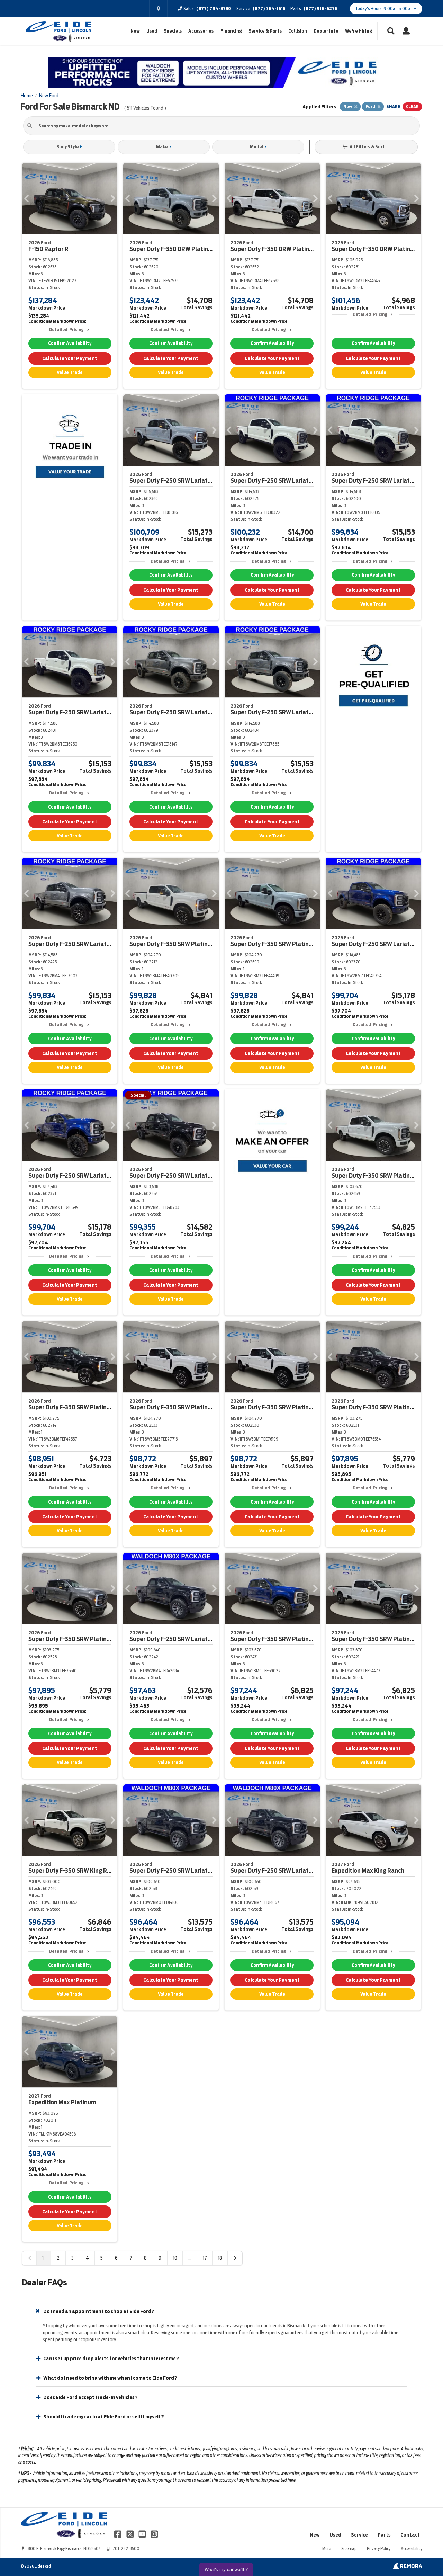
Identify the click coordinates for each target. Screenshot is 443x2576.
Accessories (201, 31)
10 (175, 2258)
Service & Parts (265, 31)
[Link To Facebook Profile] (118, 2534)
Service (359, 2535)
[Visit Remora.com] (408, 2567)
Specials (173, 31)
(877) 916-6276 (320, 8)
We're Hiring (359, 31)
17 (205, 2258)
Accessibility (412, 2548)
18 (220, 2258)
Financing (231, 31)
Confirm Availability (70, 343)
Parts (384, 2535)
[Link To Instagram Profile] (154, 2534)
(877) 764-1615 (269, 8)
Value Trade (70, 372)
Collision (298, 31)
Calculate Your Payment (70, 358)
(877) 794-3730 (214, 8)
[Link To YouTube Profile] (143, 2534)
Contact (410, 2535)
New (135, 31)
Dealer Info (326, 31)
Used (152, 31)
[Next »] (235, 2258)
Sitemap (349, 2548)
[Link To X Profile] (130, 2534)
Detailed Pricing (66, 329)
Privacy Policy (379, 2548)
